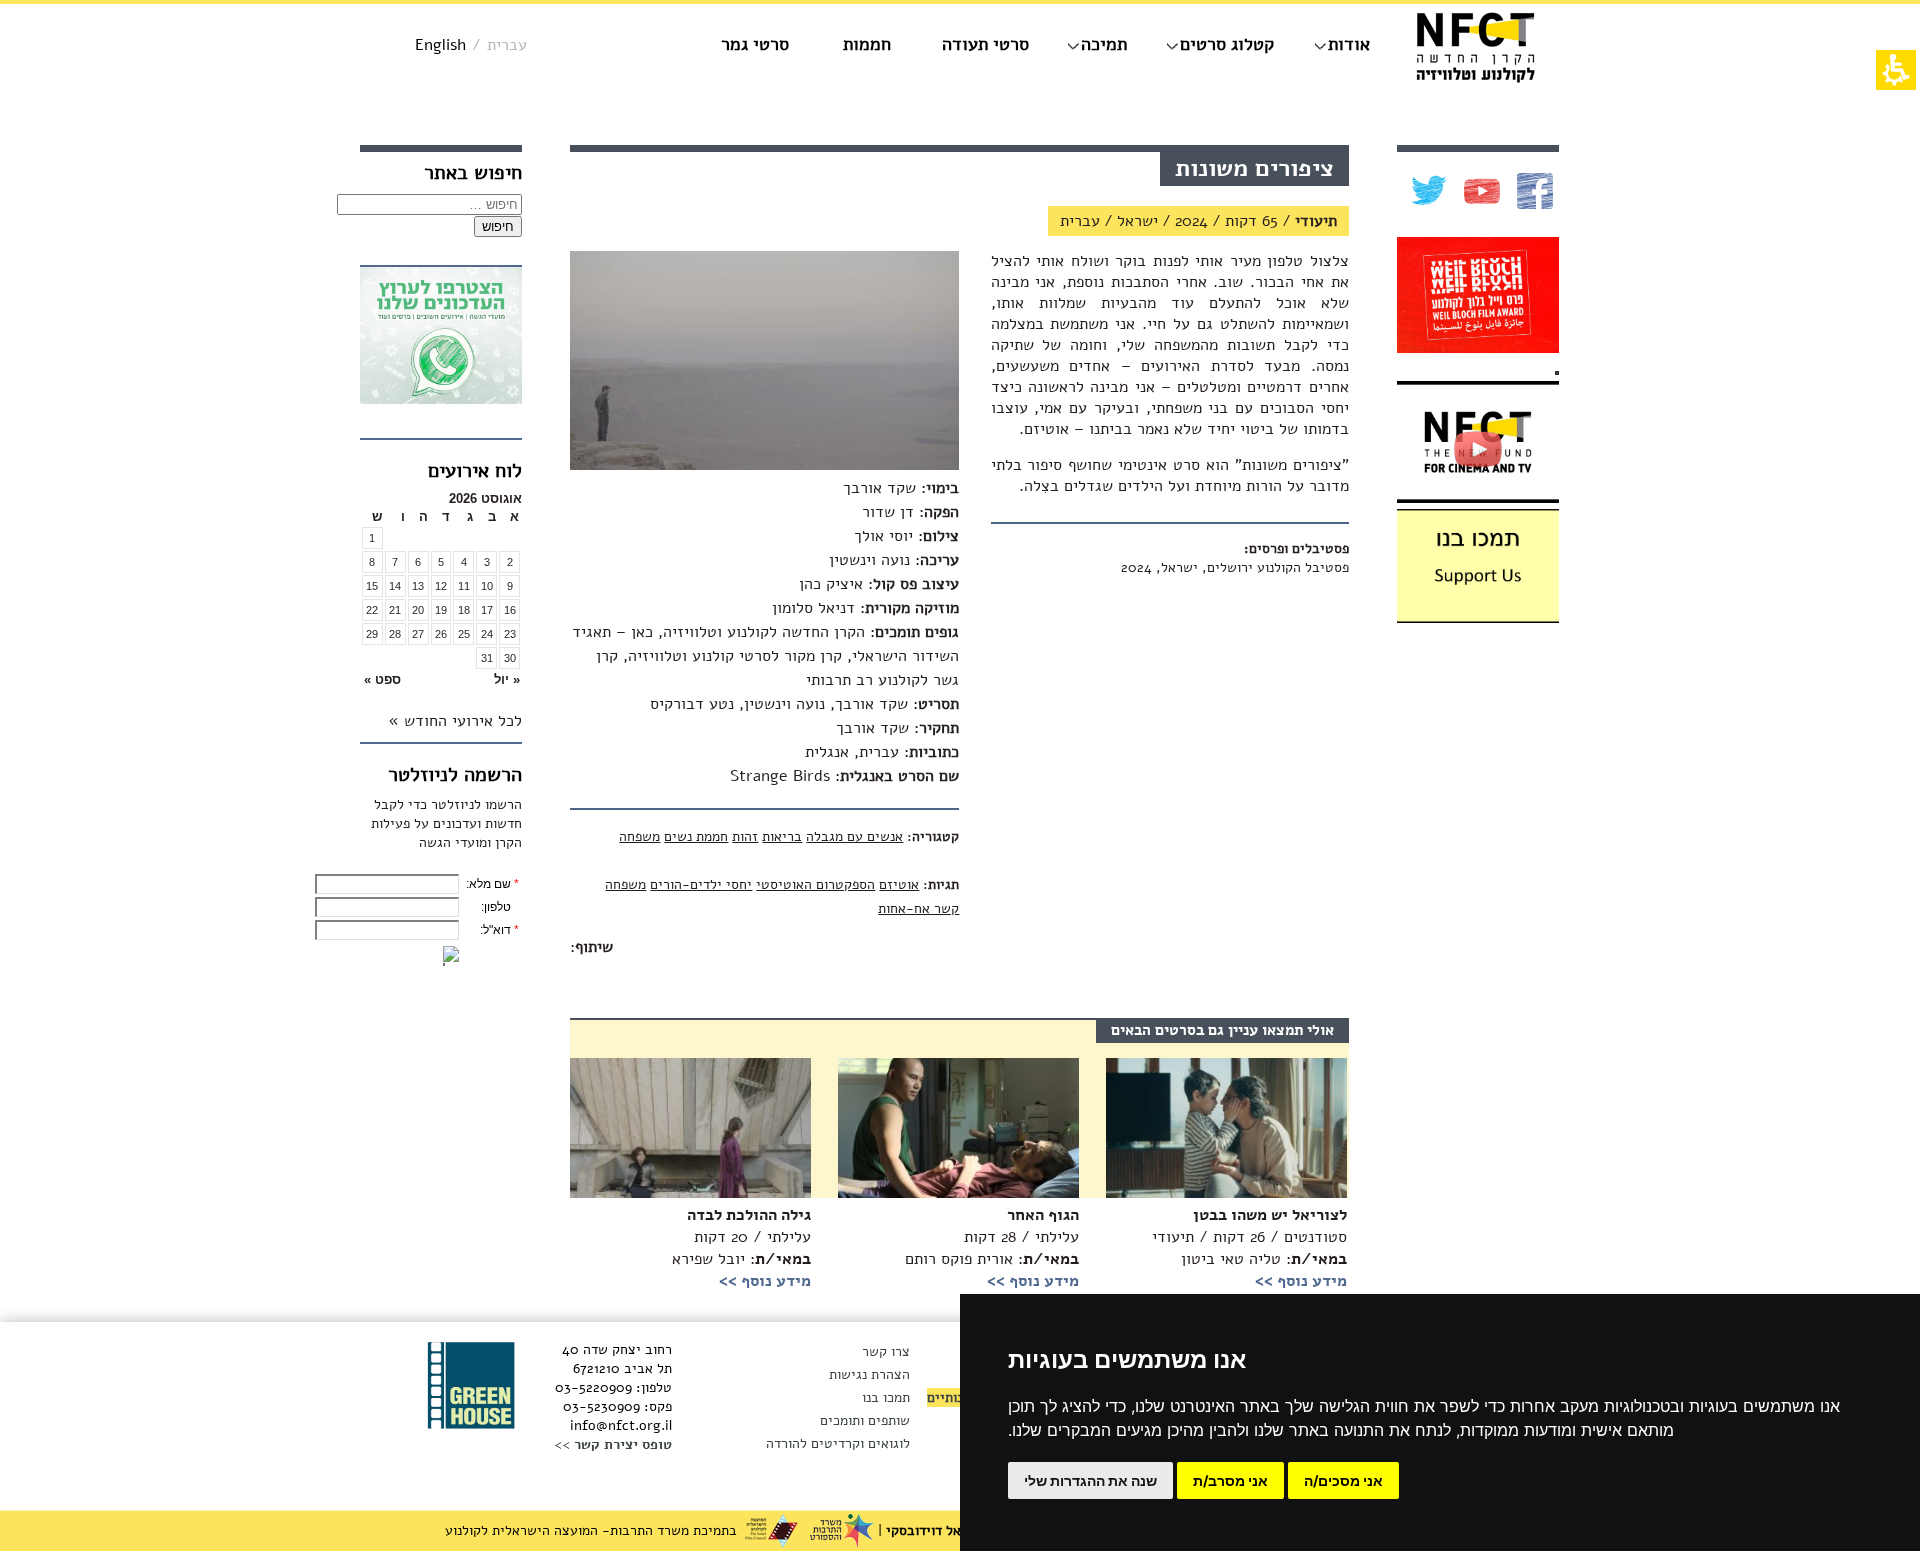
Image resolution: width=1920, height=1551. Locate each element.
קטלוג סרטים (1227, 44)
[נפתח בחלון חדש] (441, 338)
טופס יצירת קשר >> (613, 1444)
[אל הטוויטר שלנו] (1426, 191)
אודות (1349, 44)
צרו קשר (886, 1351)
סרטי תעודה (985, 44)
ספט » (382, 679)
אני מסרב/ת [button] (1230, 1480)
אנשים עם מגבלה (854, 836)
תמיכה (1104, 44)
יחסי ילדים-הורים (701, 884)
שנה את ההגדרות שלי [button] (1090, 1480)
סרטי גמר (755, 44)
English (440, 45)
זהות (745, 836)
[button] (486, 679)
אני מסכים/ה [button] (1343, 1480)
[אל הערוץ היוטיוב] (1479, 191)
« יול (507, 679)
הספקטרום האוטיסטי (815, 884)
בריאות (782, 836)
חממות (867, 44)
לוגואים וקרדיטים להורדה (838, 1443)
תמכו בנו (886, 1397)
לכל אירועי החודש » (455, 721)
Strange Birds (780, 776)
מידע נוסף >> (765, 1281)
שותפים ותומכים (865, 1420)
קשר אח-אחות (918, 908)
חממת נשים (696, 836)
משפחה (639, 836)
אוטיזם (899, 884)
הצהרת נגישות (869, 1374)
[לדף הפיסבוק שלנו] (1532, 191)
